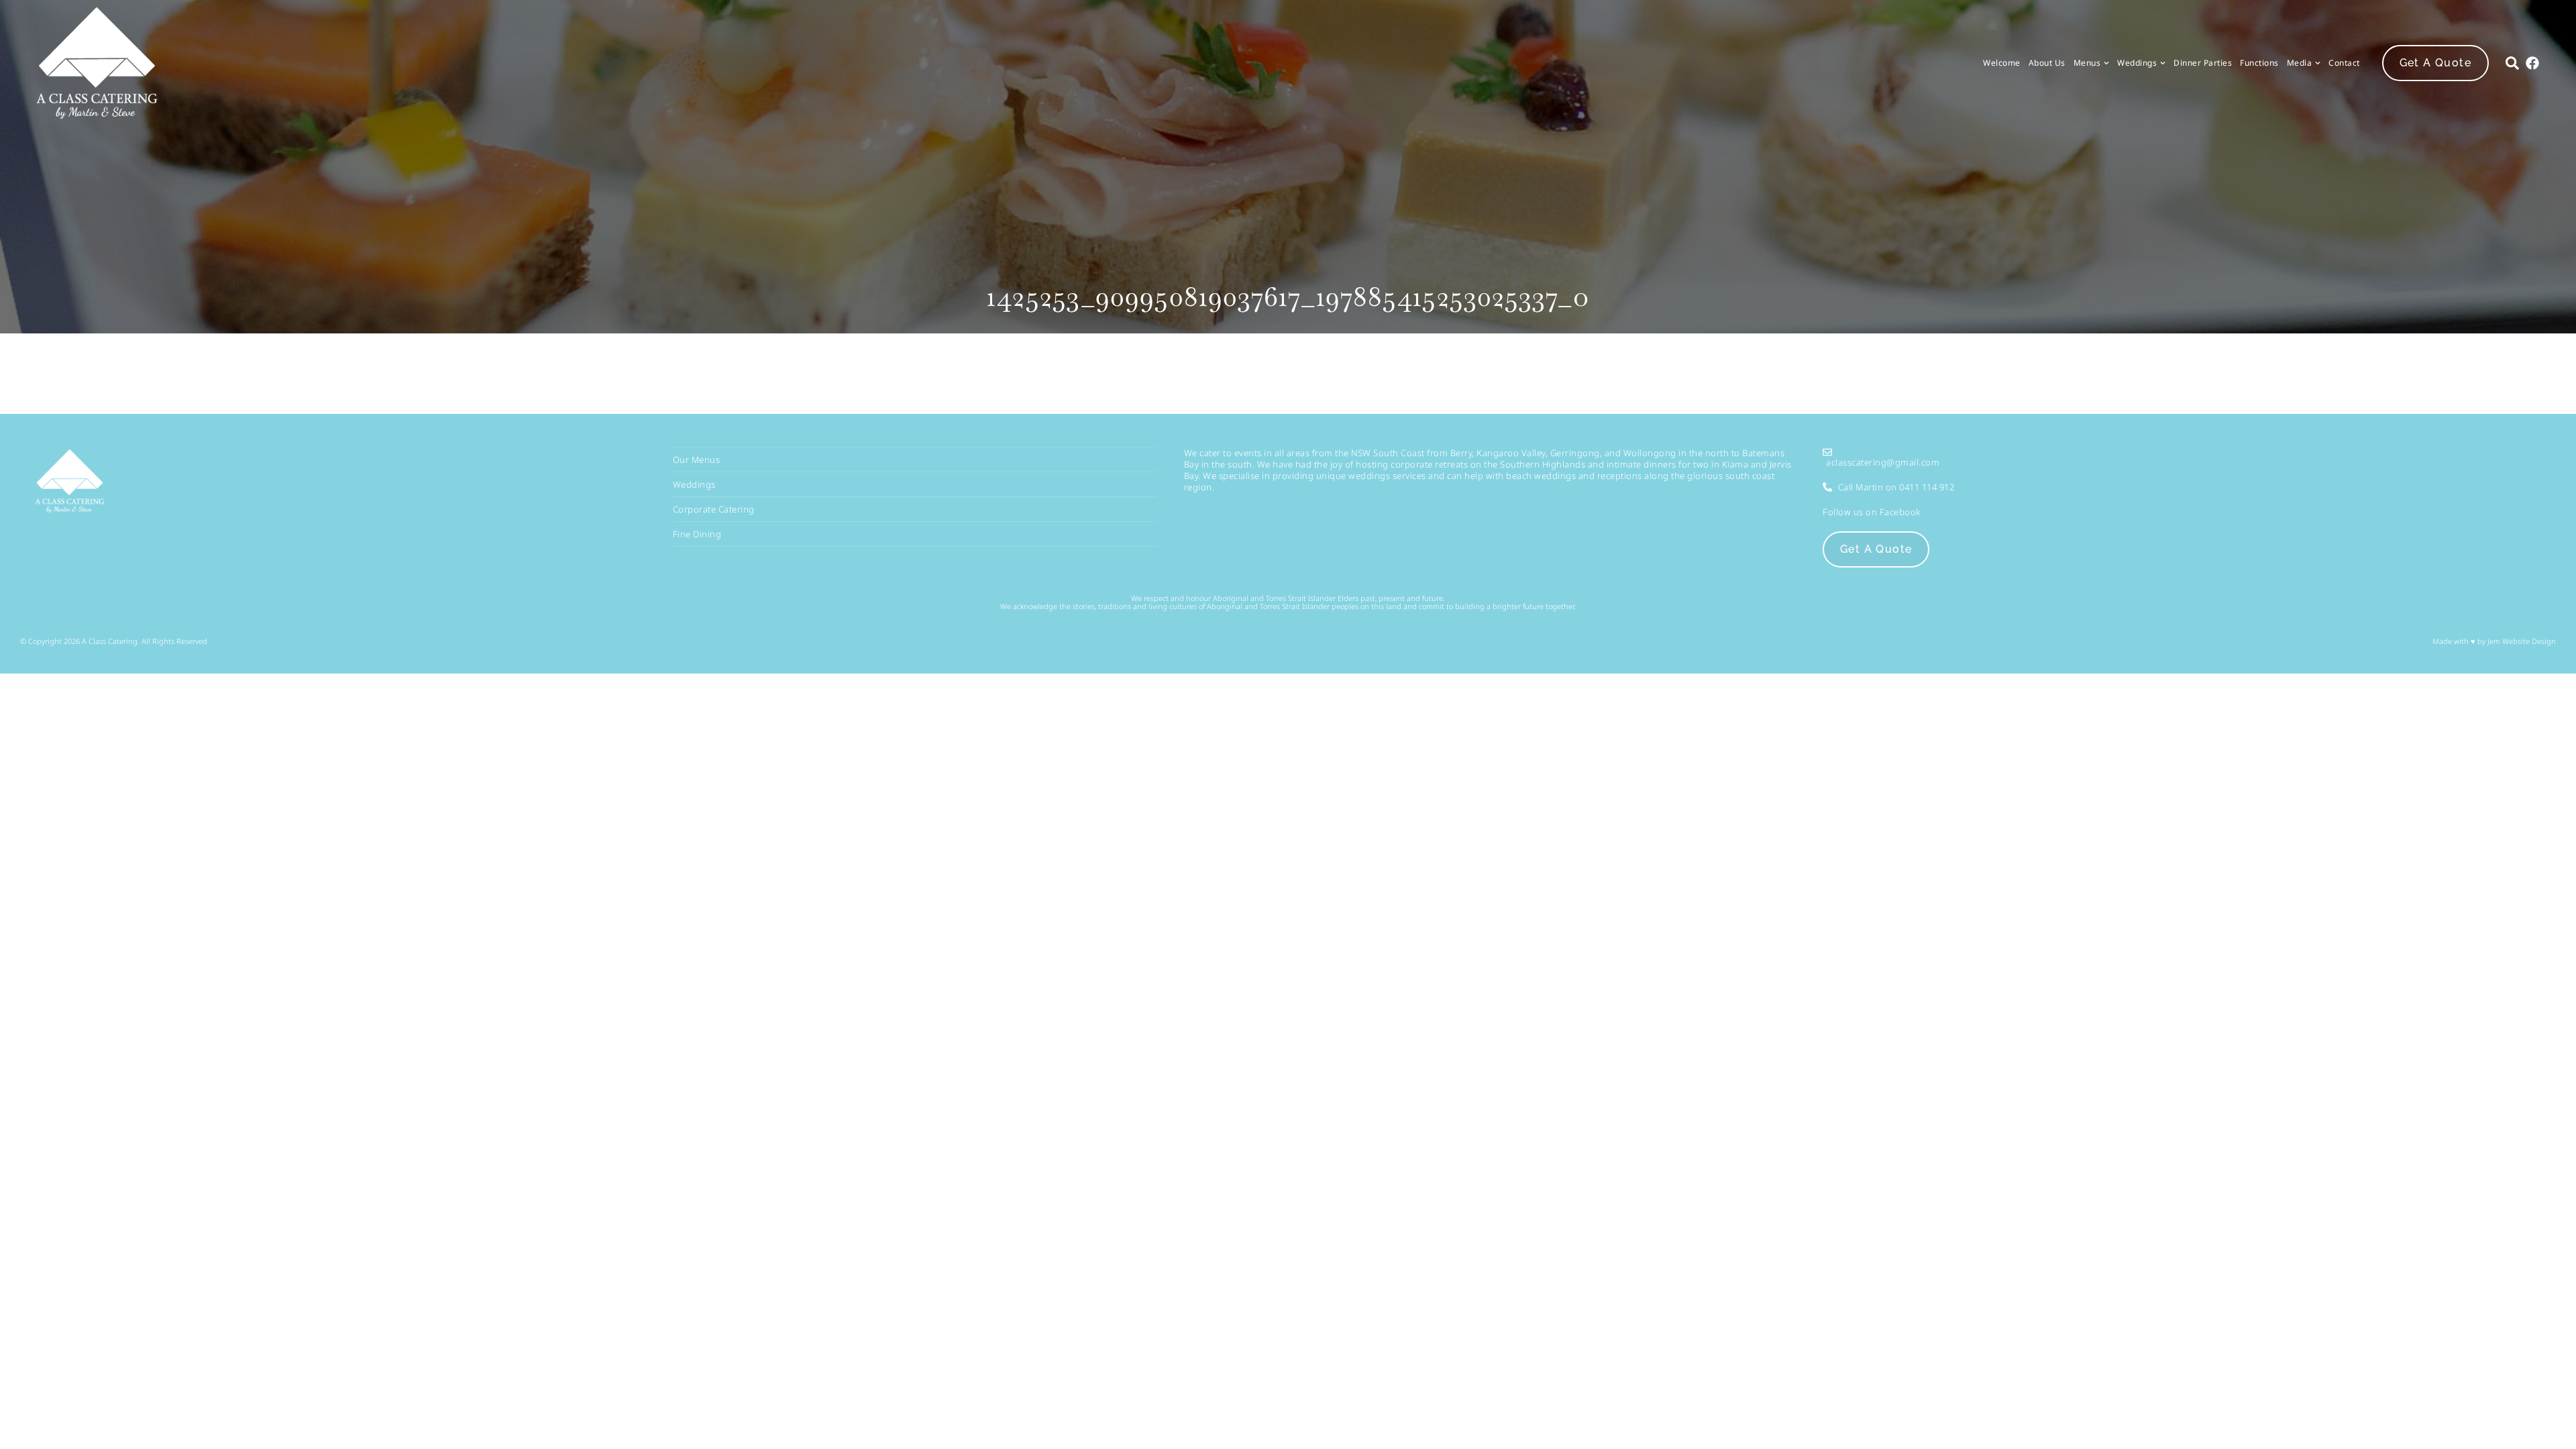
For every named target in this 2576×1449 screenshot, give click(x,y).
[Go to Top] (2554, 1427)
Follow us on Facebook (1872, 512)
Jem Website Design (2521, 641)
